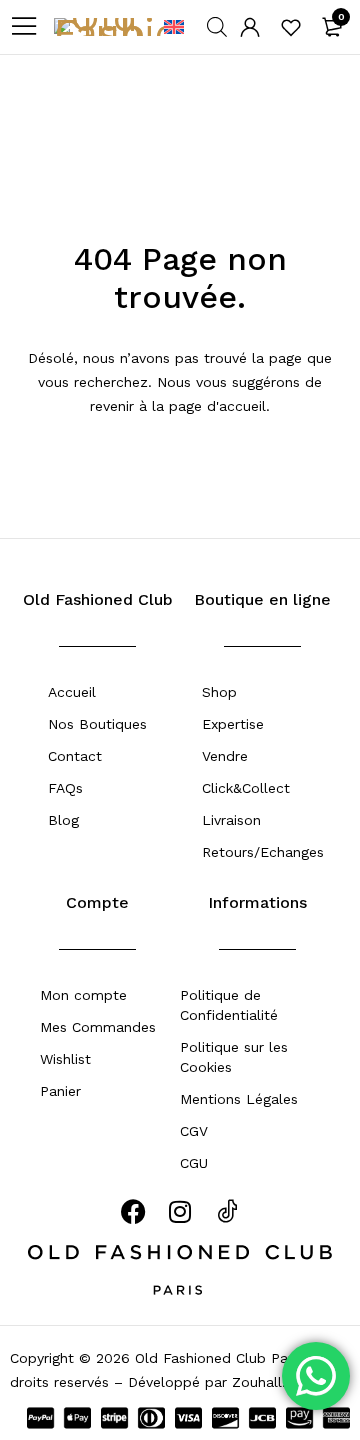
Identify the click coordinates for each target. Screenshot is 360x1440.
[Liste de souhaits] (291, 27)
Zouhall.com (274, 1382)
